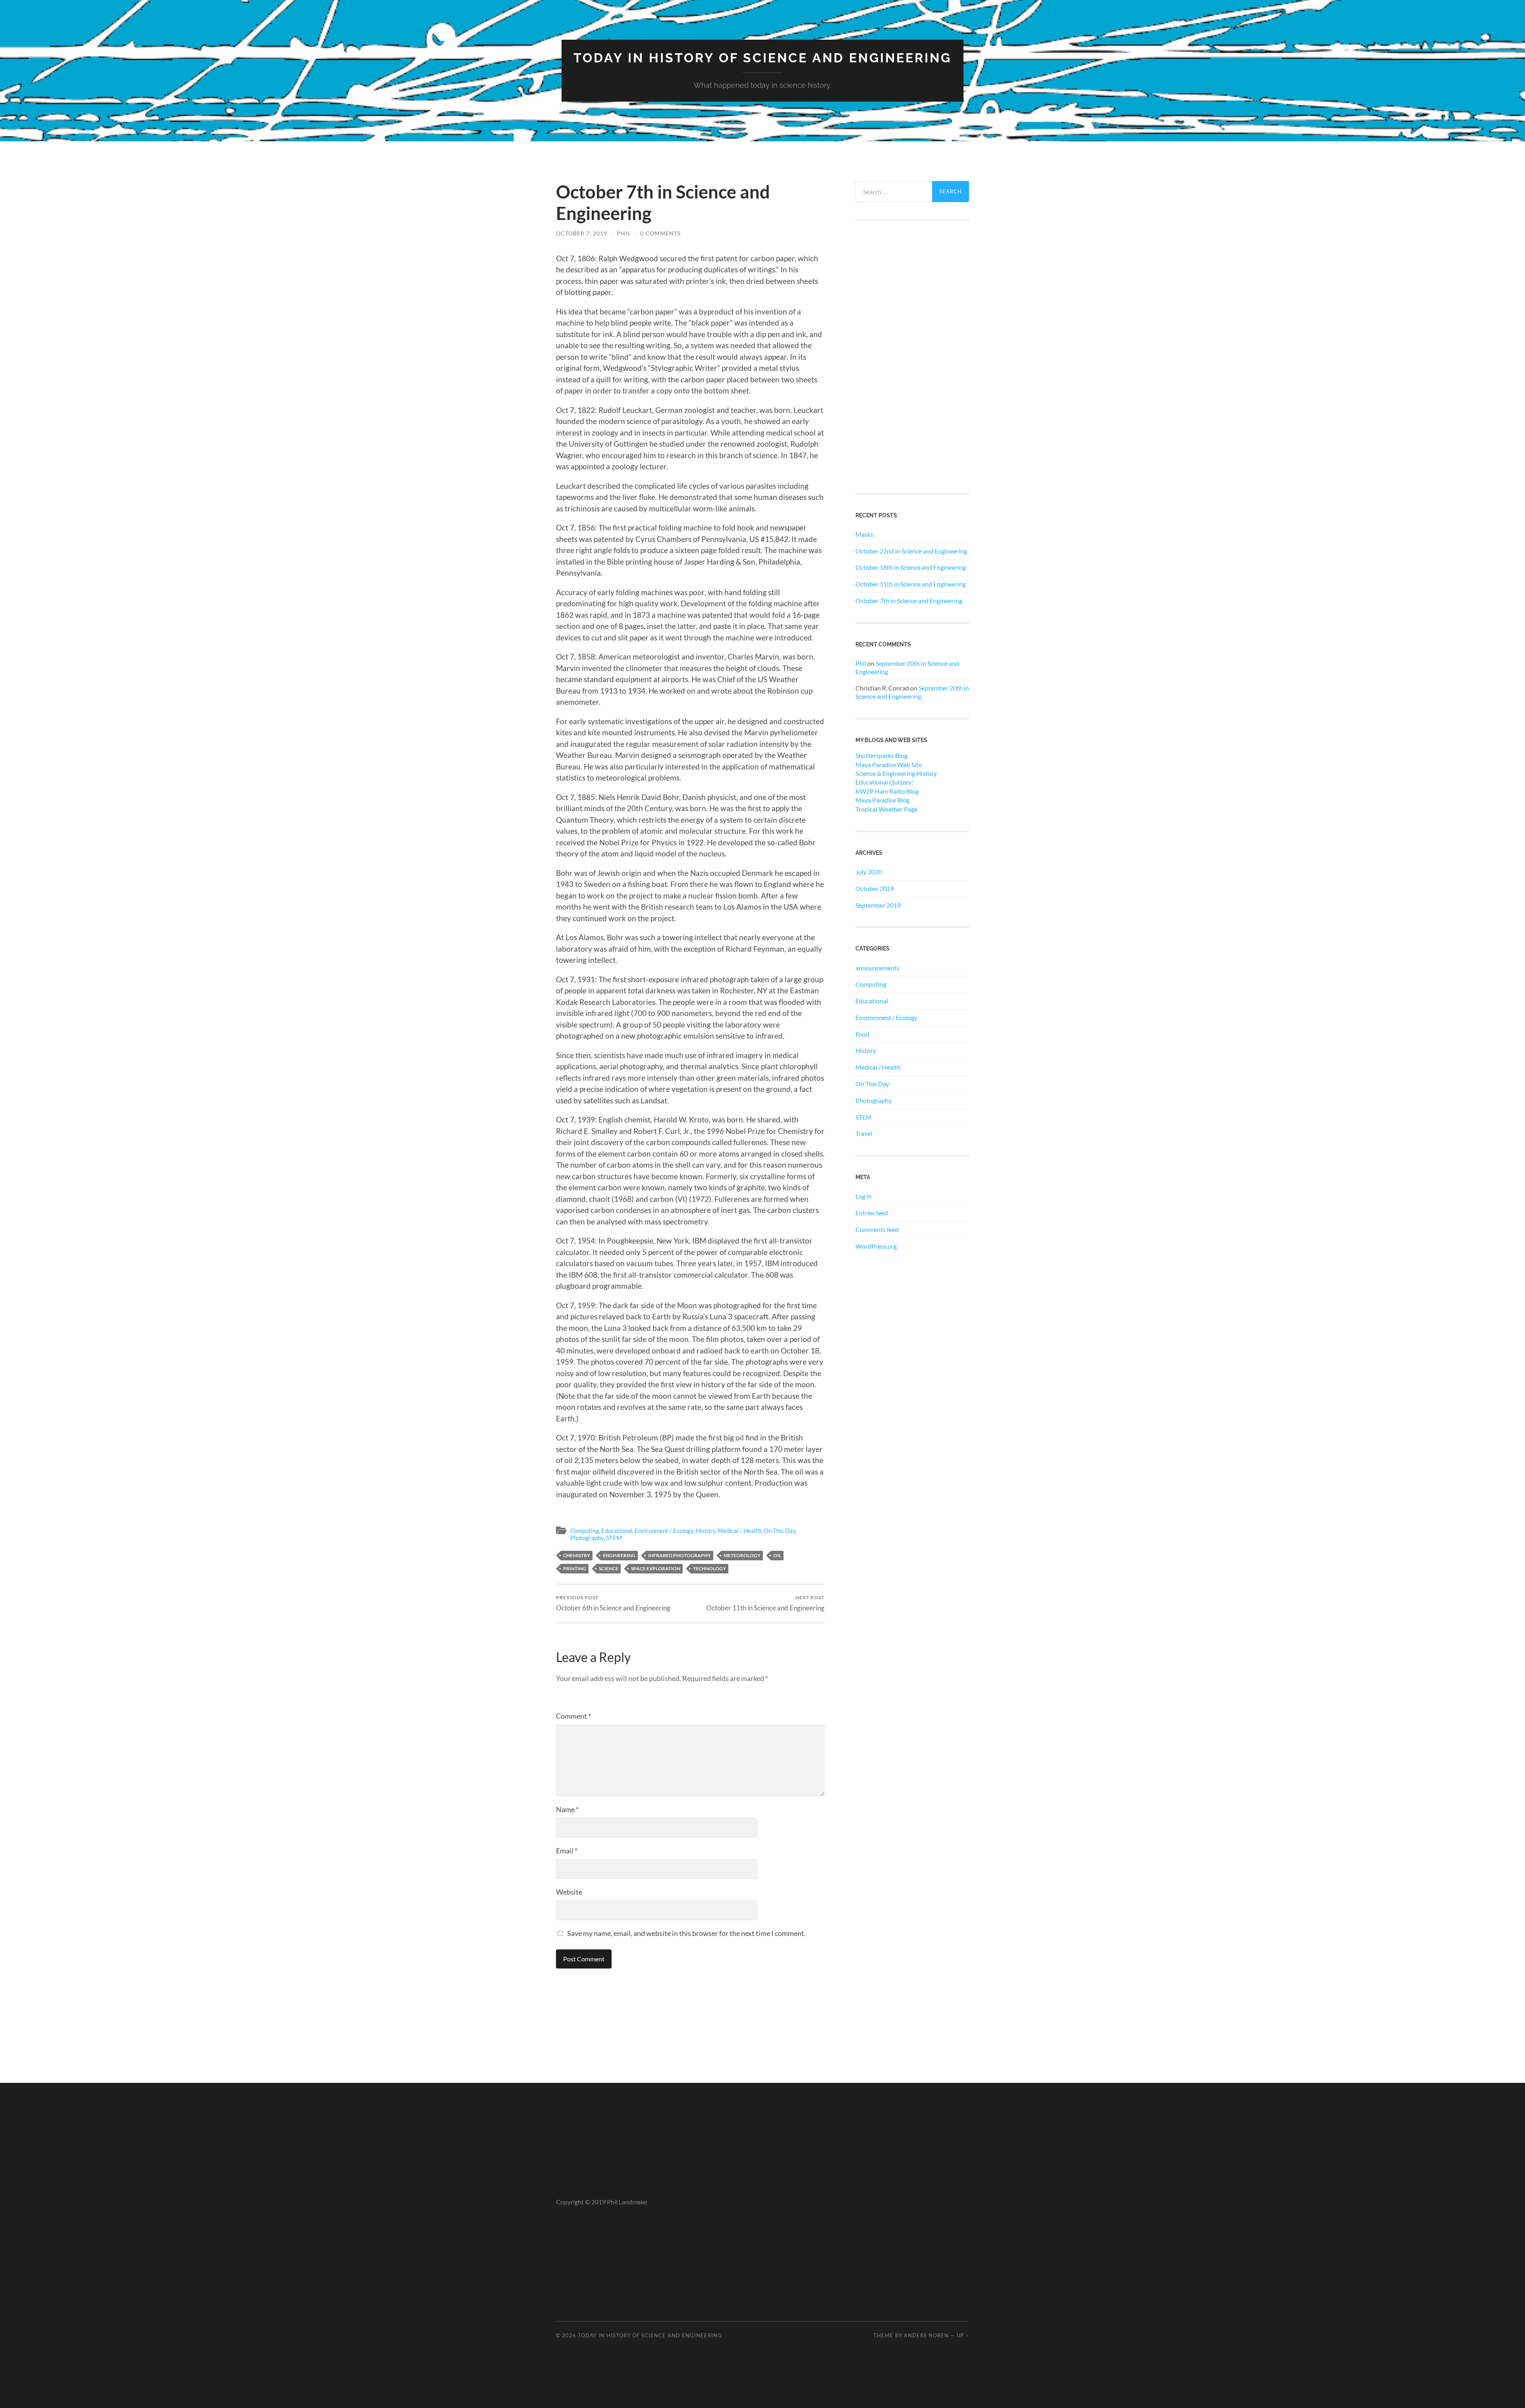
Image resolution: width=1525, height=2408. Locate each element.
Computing (585, 1531)
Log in (864, 1196)
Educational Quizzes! (884, 782)
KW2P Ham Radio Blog (887, 791)
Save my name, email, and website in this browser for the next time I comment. (686, 1933)
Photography (587, 1538)
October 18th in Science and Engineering (911, 567)
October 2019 (875, 888)
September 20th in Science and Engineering (912, 692)
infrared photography (679, 1555)
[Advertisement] (912, 357)
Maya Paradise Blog (882, 800)
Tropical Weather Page (886, 809)
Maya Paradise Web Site (889, 764)
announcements (877, 968)
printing (575, 1568)
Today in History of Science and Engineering (762, 58)
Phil (624, 233)
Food (862, 1034)
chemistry (577, 1555)
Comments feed (877, 1229)
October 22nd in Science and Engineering (911, 551)
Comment (573, 1716)
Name (567, 1809)
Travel (864, 1133)
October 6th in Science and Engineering (613, 1603)
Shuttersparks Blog (881, 755)
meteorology (742, 1555)
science (609, 1568)
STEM (614, 1538)
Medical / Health (739, 1531)
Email (567, 1851)
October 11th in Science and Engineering (765, 1603)
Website (569, 1892)
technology (709, 1568)
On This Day (780, 1531)
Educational (617, 1531)
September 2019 (878, 905)
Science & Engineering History (896, 773)
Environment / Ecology (664, 1531)
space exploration (656, 1568)
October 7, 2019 (582, 233)
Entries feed (872, 1213)
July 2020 (869, 872)
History (706, 1531)
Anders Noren (926, 2335)
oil (777, 1555)
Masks (864, 534)
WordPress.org (876, 1246)
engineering (619, 1555)
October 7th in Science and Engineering (909, 601)
